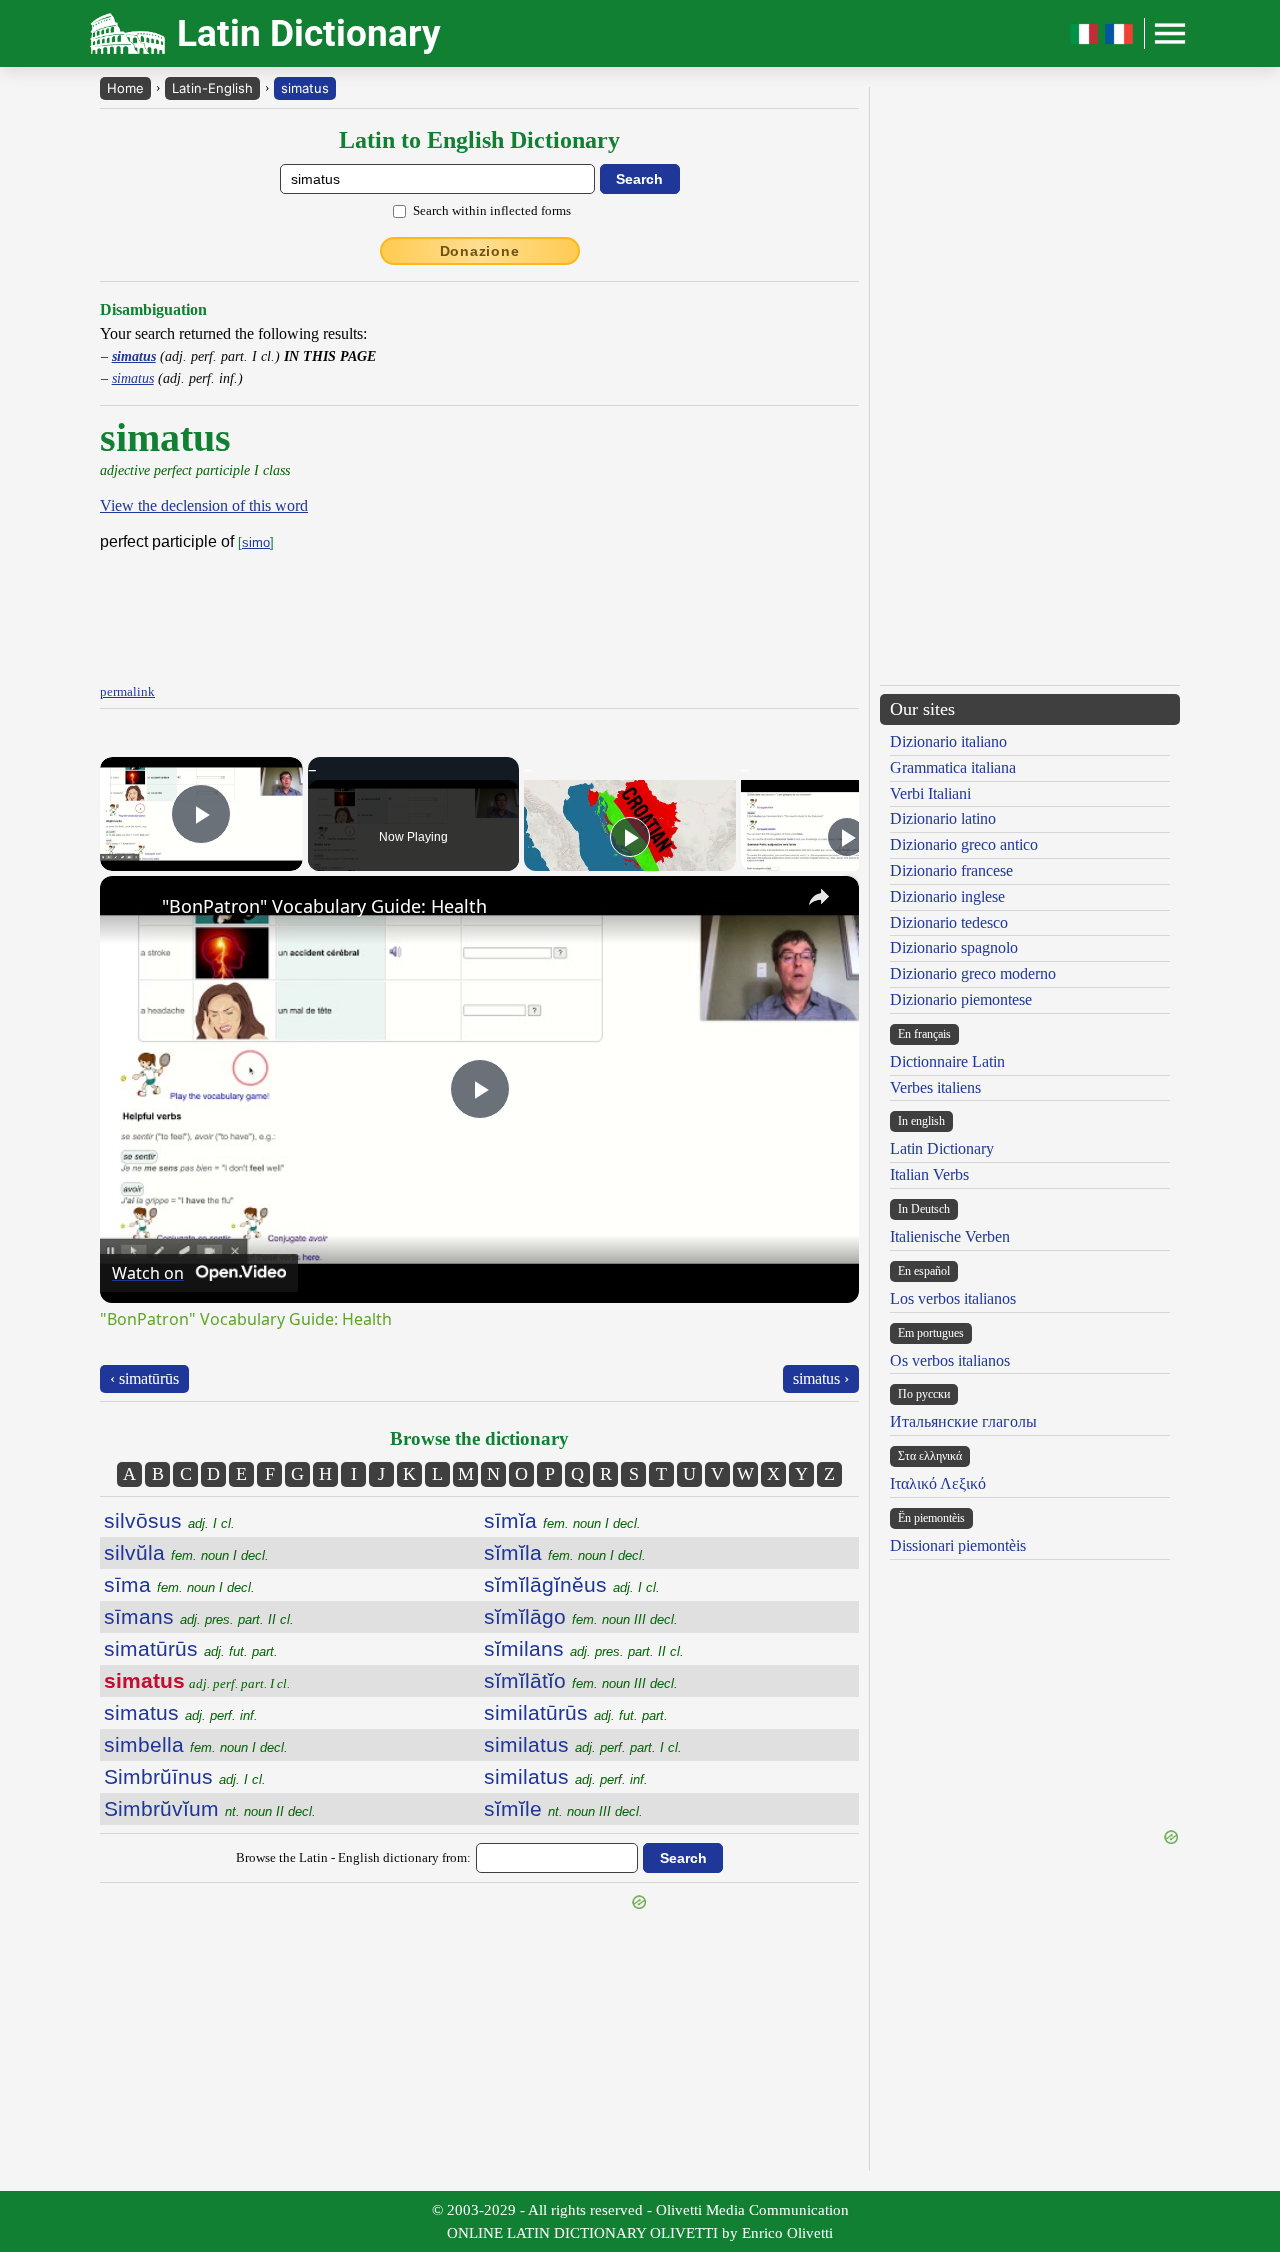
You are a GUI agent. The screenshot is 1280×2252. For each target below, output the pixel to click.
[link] (132, 908)
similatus (583, 1744)
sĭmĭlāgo (581, 1616)
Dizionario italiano (948, 741)
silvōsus (169, 1520)
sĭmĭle (563, 1808)
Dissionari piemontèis (958, 1545)
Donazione (480, 251)
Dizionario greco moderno (973, 973)
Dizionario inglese (947, 896)
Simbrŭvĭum (210, 1808)
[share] (819, 897)
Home (125, 88)
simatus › (821, 1378)
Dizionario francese (951, 870)
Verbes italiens (935, 1087)
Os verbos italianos (950, 1360)
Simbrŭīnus (185, 1776)
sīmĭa (562, 1520)
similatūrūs (576, 1712)
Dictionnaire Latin (947, 1061)
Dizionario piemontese (961, 999)
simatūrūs (191, 1648)
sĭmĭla (565, 1552)
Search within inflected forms (492, 210)
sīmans (199, 1616)
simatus (305, 88)
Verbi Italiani (930, 793)
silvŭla (186, 1552)
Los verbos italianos (953, 1298)
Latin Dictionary (942, 1148)
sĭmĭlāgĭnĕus (572, 1584)
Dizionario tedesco (949, 922)
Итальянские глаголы (963, 1421)
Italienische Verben (950, 1236)
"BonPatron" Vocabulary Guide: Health (324, 906)
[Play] (630, 837)
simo (256, 542)
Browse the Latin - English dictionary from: (353, 1857)
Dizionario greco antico (964, 844)
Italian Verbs (929, 1174)
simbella (196, 1744)
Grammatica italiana (953, 767)
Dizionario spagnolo (954, 947)
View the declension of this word (204, 505)
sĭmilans (584, 1648)
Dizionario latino (943, 818)
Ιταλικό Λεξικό (938, 1483)
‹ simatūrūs (144, 1378)
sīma (179, 1584)
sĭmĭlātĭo (581, 1680)
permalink (127, 691)
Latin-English (212, 88)
